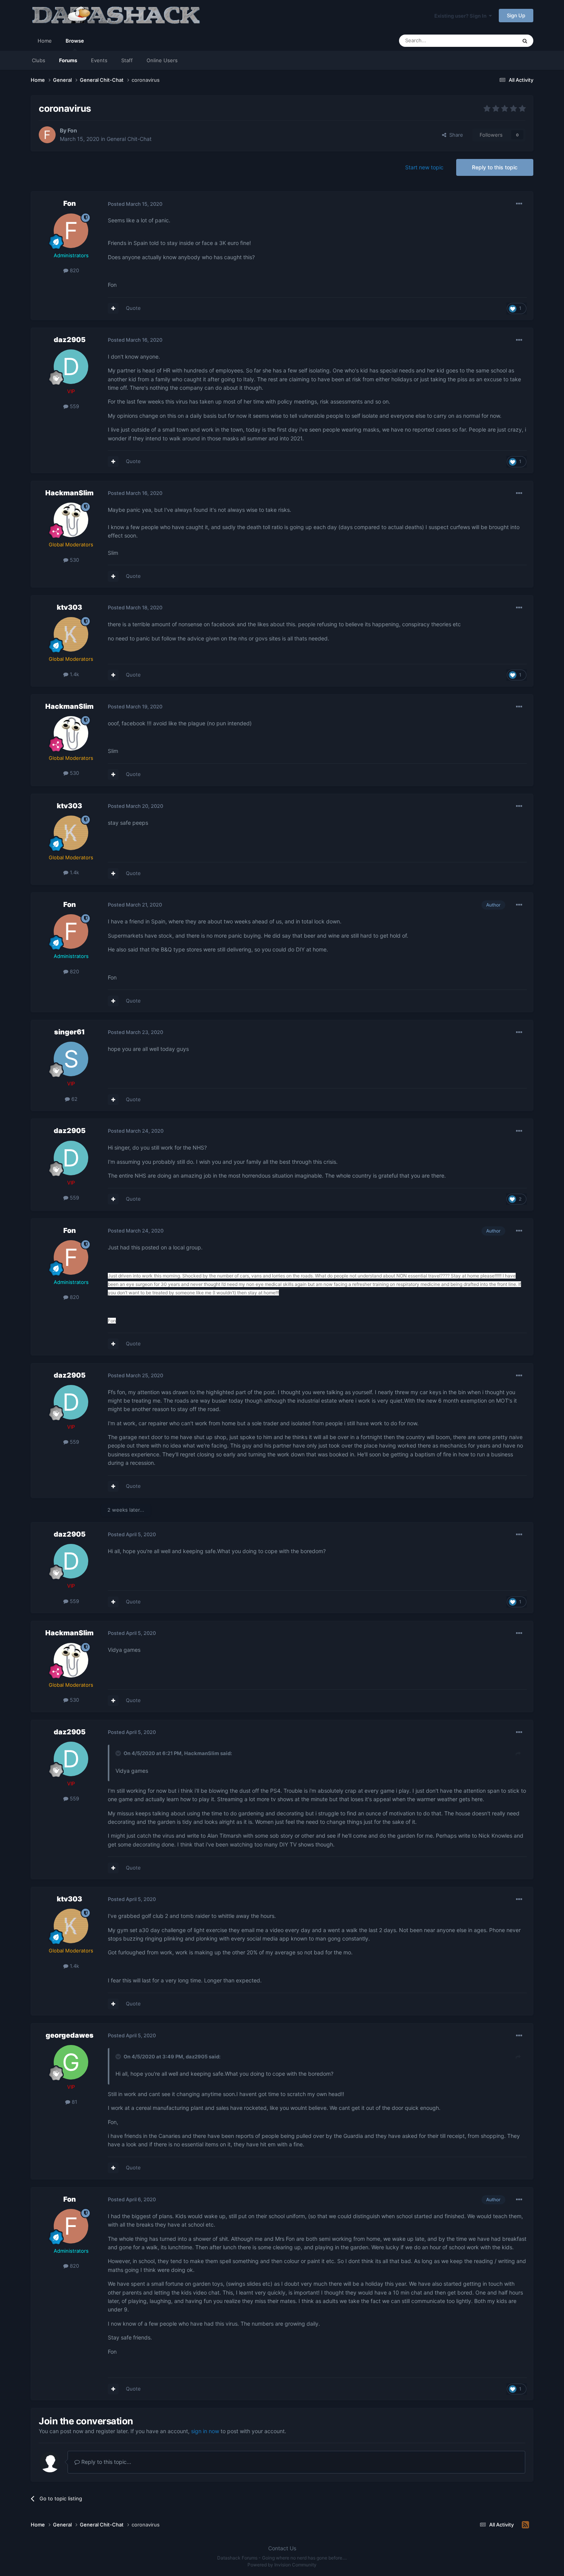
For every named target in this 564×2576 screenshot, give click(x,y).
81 (74, 2102)
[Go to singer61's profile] (71, 1059)
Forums (68, 60)
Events (99, 60)
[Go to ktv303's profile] (71, 634)
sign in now (205, 2431)
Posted (135, 204)
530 (74, 560)
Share (455, 135)
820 (74, 270)
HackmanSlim (69, 493)
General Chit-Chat (129, 139)
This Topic (495, 41)
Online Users (162, 60)
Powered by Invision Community (282, 2565)
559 (74, 406)
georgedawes (70, 2035)
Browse (75, 41)
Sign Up (516, 15)
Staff (127, 60)
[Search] (525, 41)
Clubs (39, 60)
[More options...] (519, 204)
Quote (133, 308)
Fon (72, 130)
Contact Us (282, 2548)
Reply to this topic (495, 167)
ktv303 (69, 607)
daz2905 (70, 340)
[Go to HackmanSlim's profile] (71, 520)
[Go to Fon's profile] (47, 135)
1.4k (74, 674)
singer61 (69, 1032)
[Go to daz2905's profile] (71, 367)
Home (45, 41)
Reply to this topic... (106, 2462)
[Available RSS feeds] (525, 2525)
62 (74, 1099)
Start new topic (424, 167)
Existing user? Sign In (462, 16)
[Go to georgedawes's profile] (71, 2062)
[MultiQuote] (113, 308)
